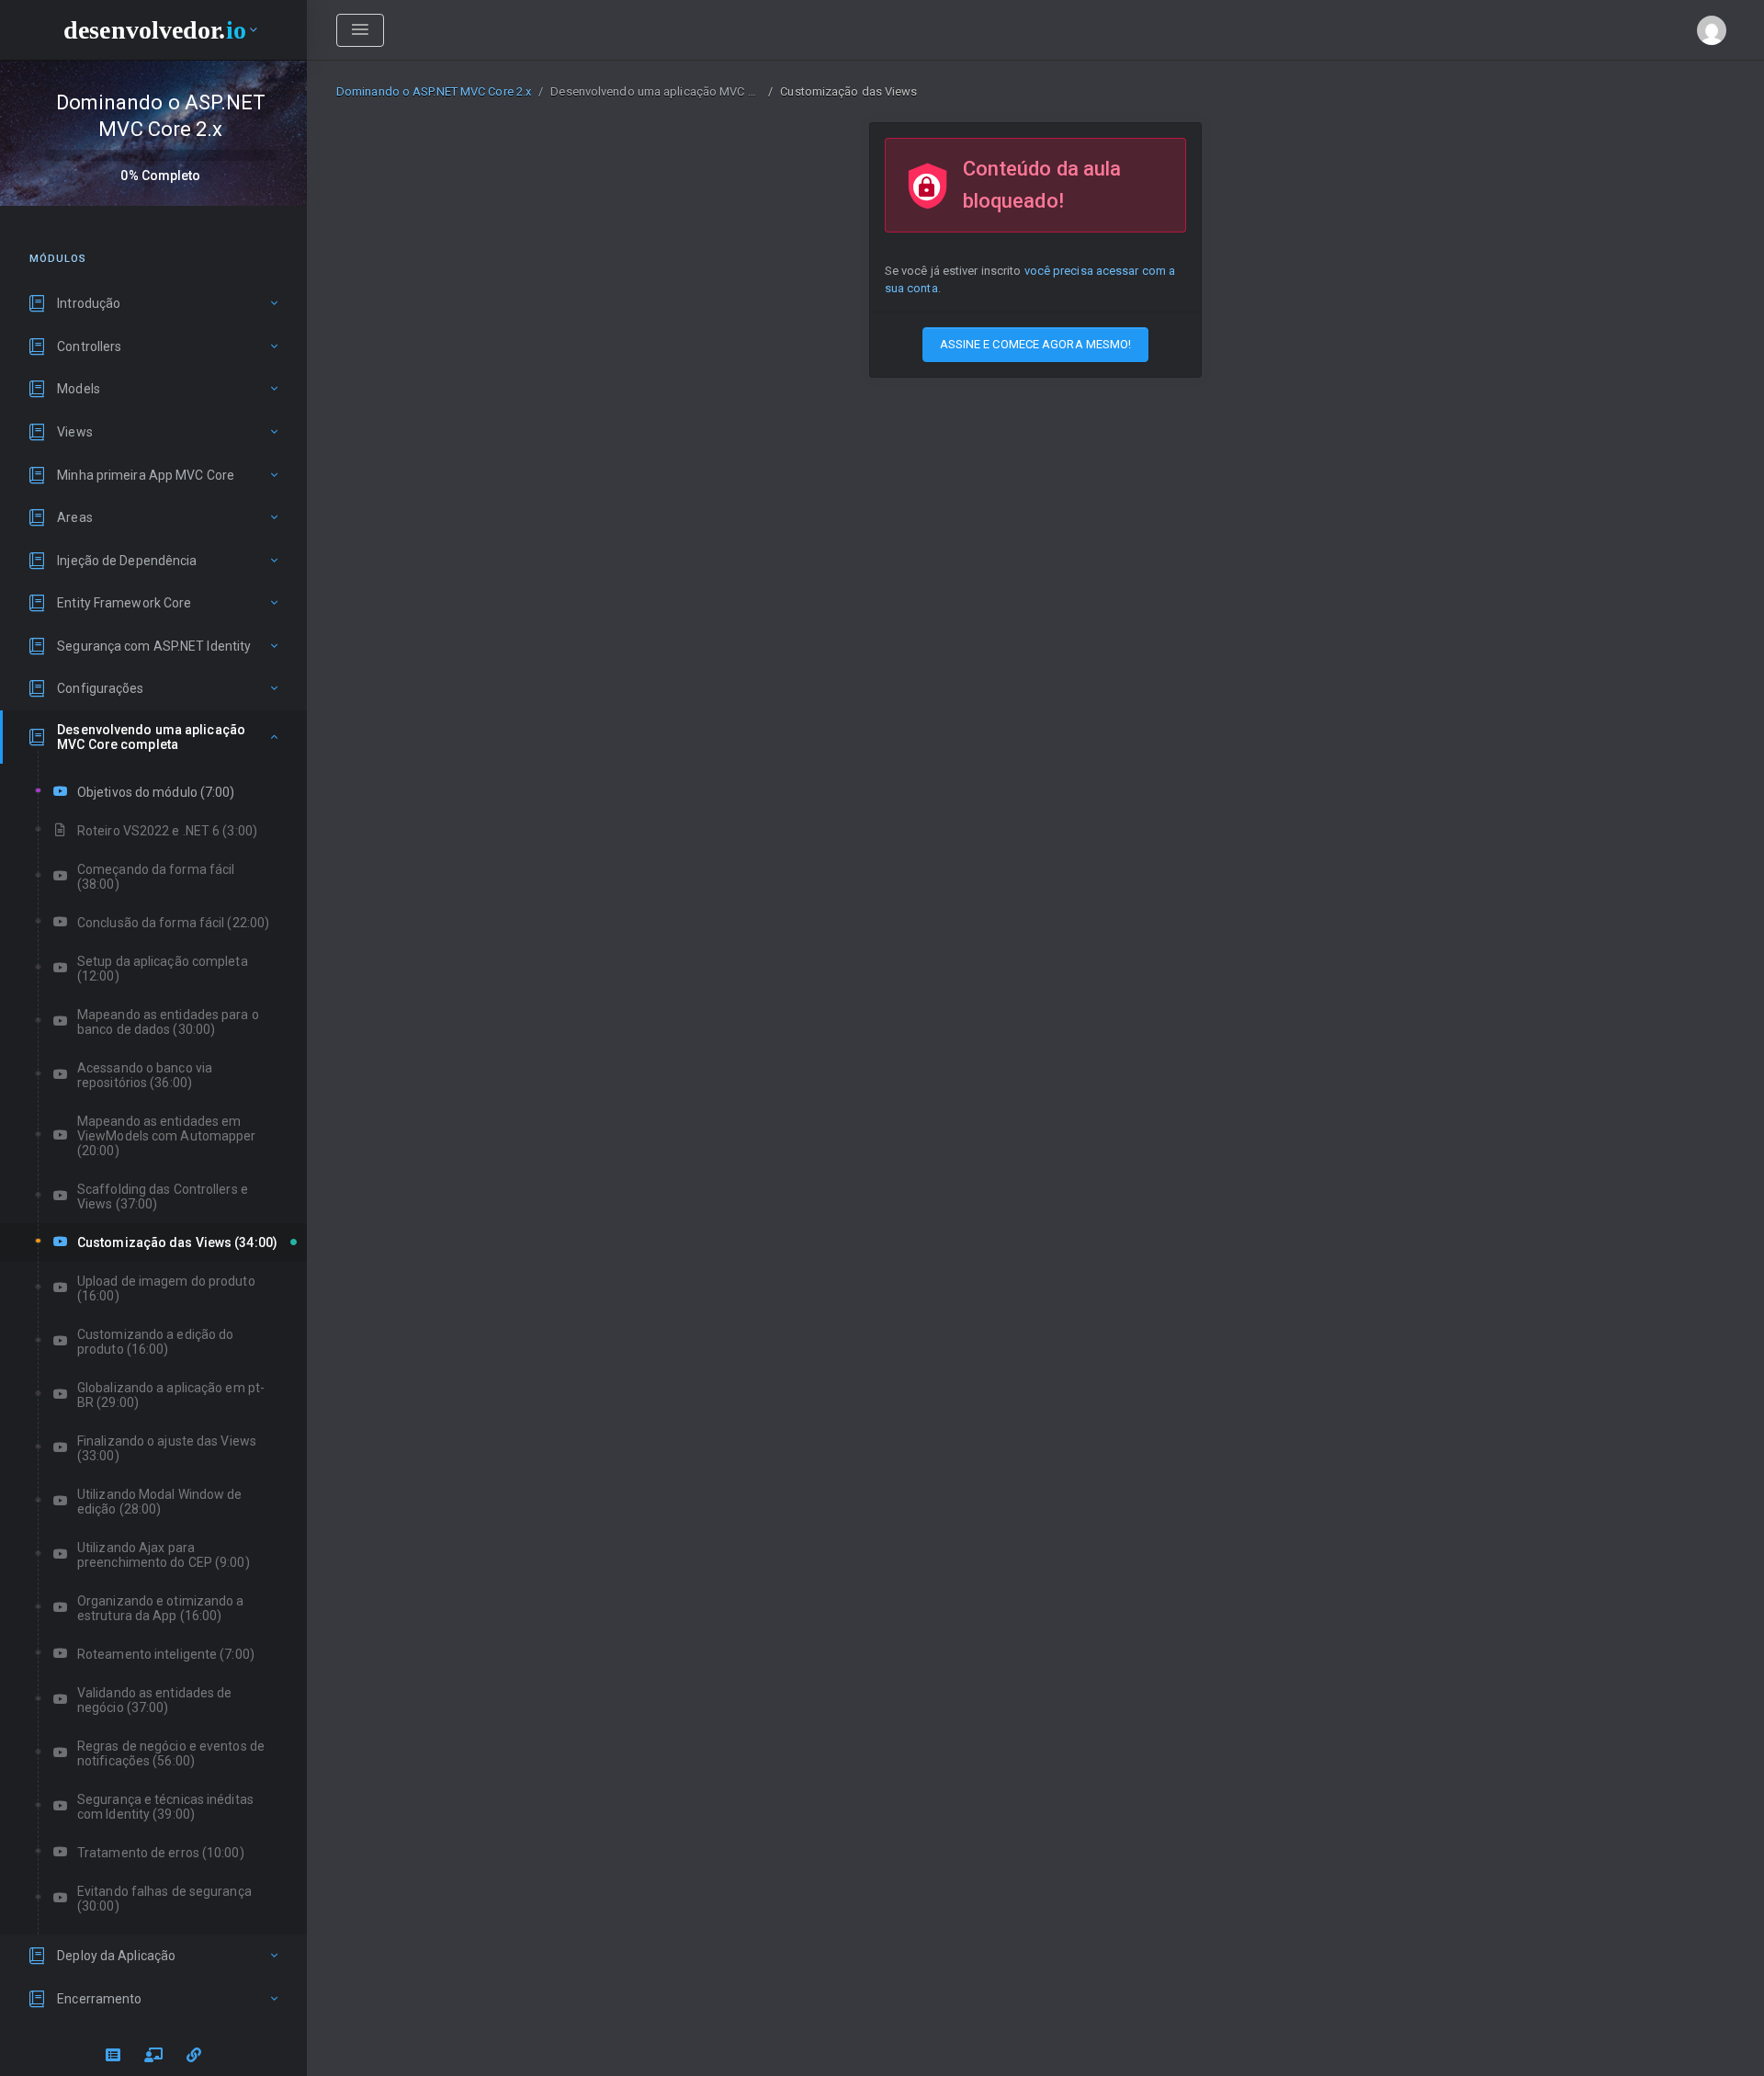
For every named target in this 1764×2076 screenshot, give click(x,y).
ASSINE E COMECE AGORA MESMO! (1036, 344)
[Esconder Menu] (360, 30)
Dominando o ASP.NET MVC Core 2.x (434, 91)
